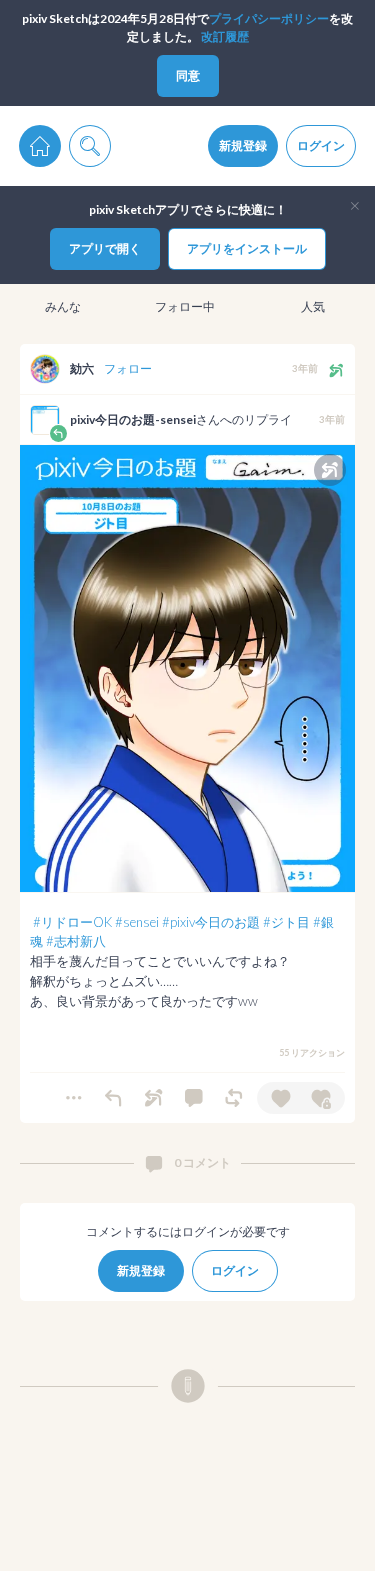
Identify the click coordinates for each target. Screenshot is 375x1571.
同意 (188, 75)
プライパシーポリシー (269, 18)
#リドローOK (72, 922)
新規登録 (243, 145)
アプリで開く (105, 248)
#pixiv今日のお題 (211, 922)
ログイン (321, 145)
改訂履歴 (225, 36)
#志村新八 (76, 941)
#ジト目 (286, 922)
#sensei (137, 922)
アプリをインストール (247, 248)
